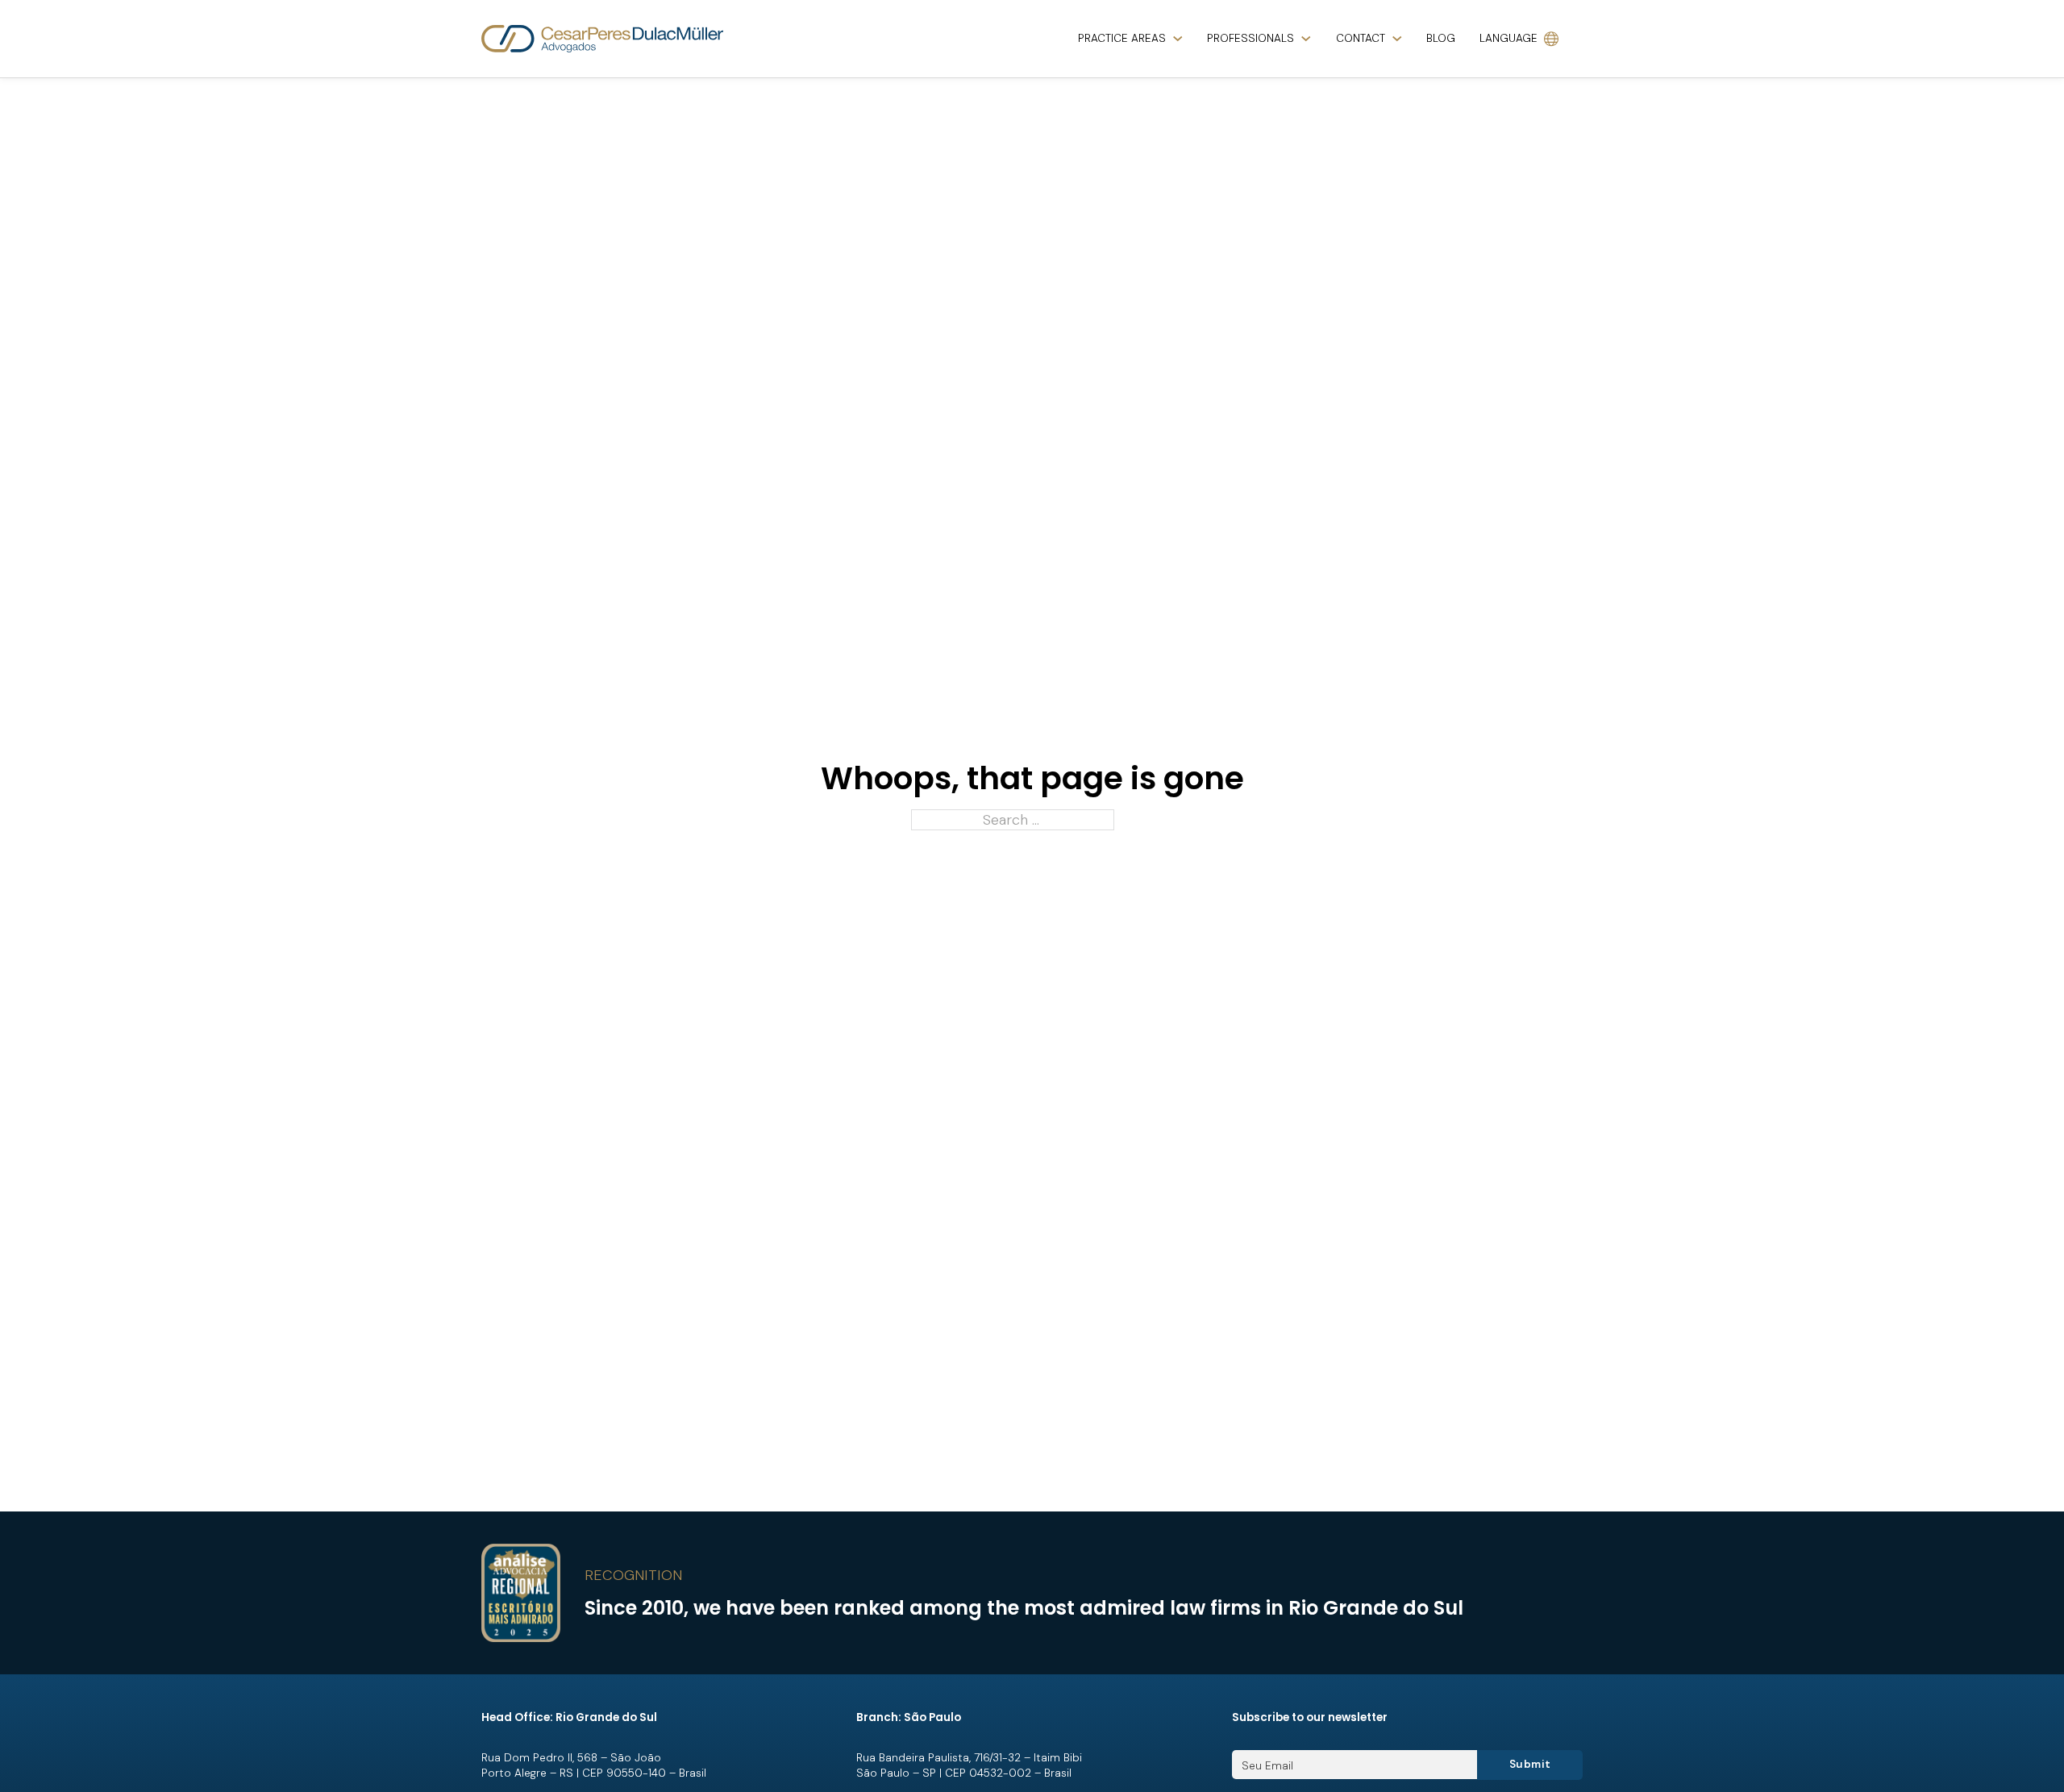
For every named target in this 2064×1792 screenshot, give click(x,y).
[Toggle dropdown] (1178, 39)
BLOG (1441, 38)
